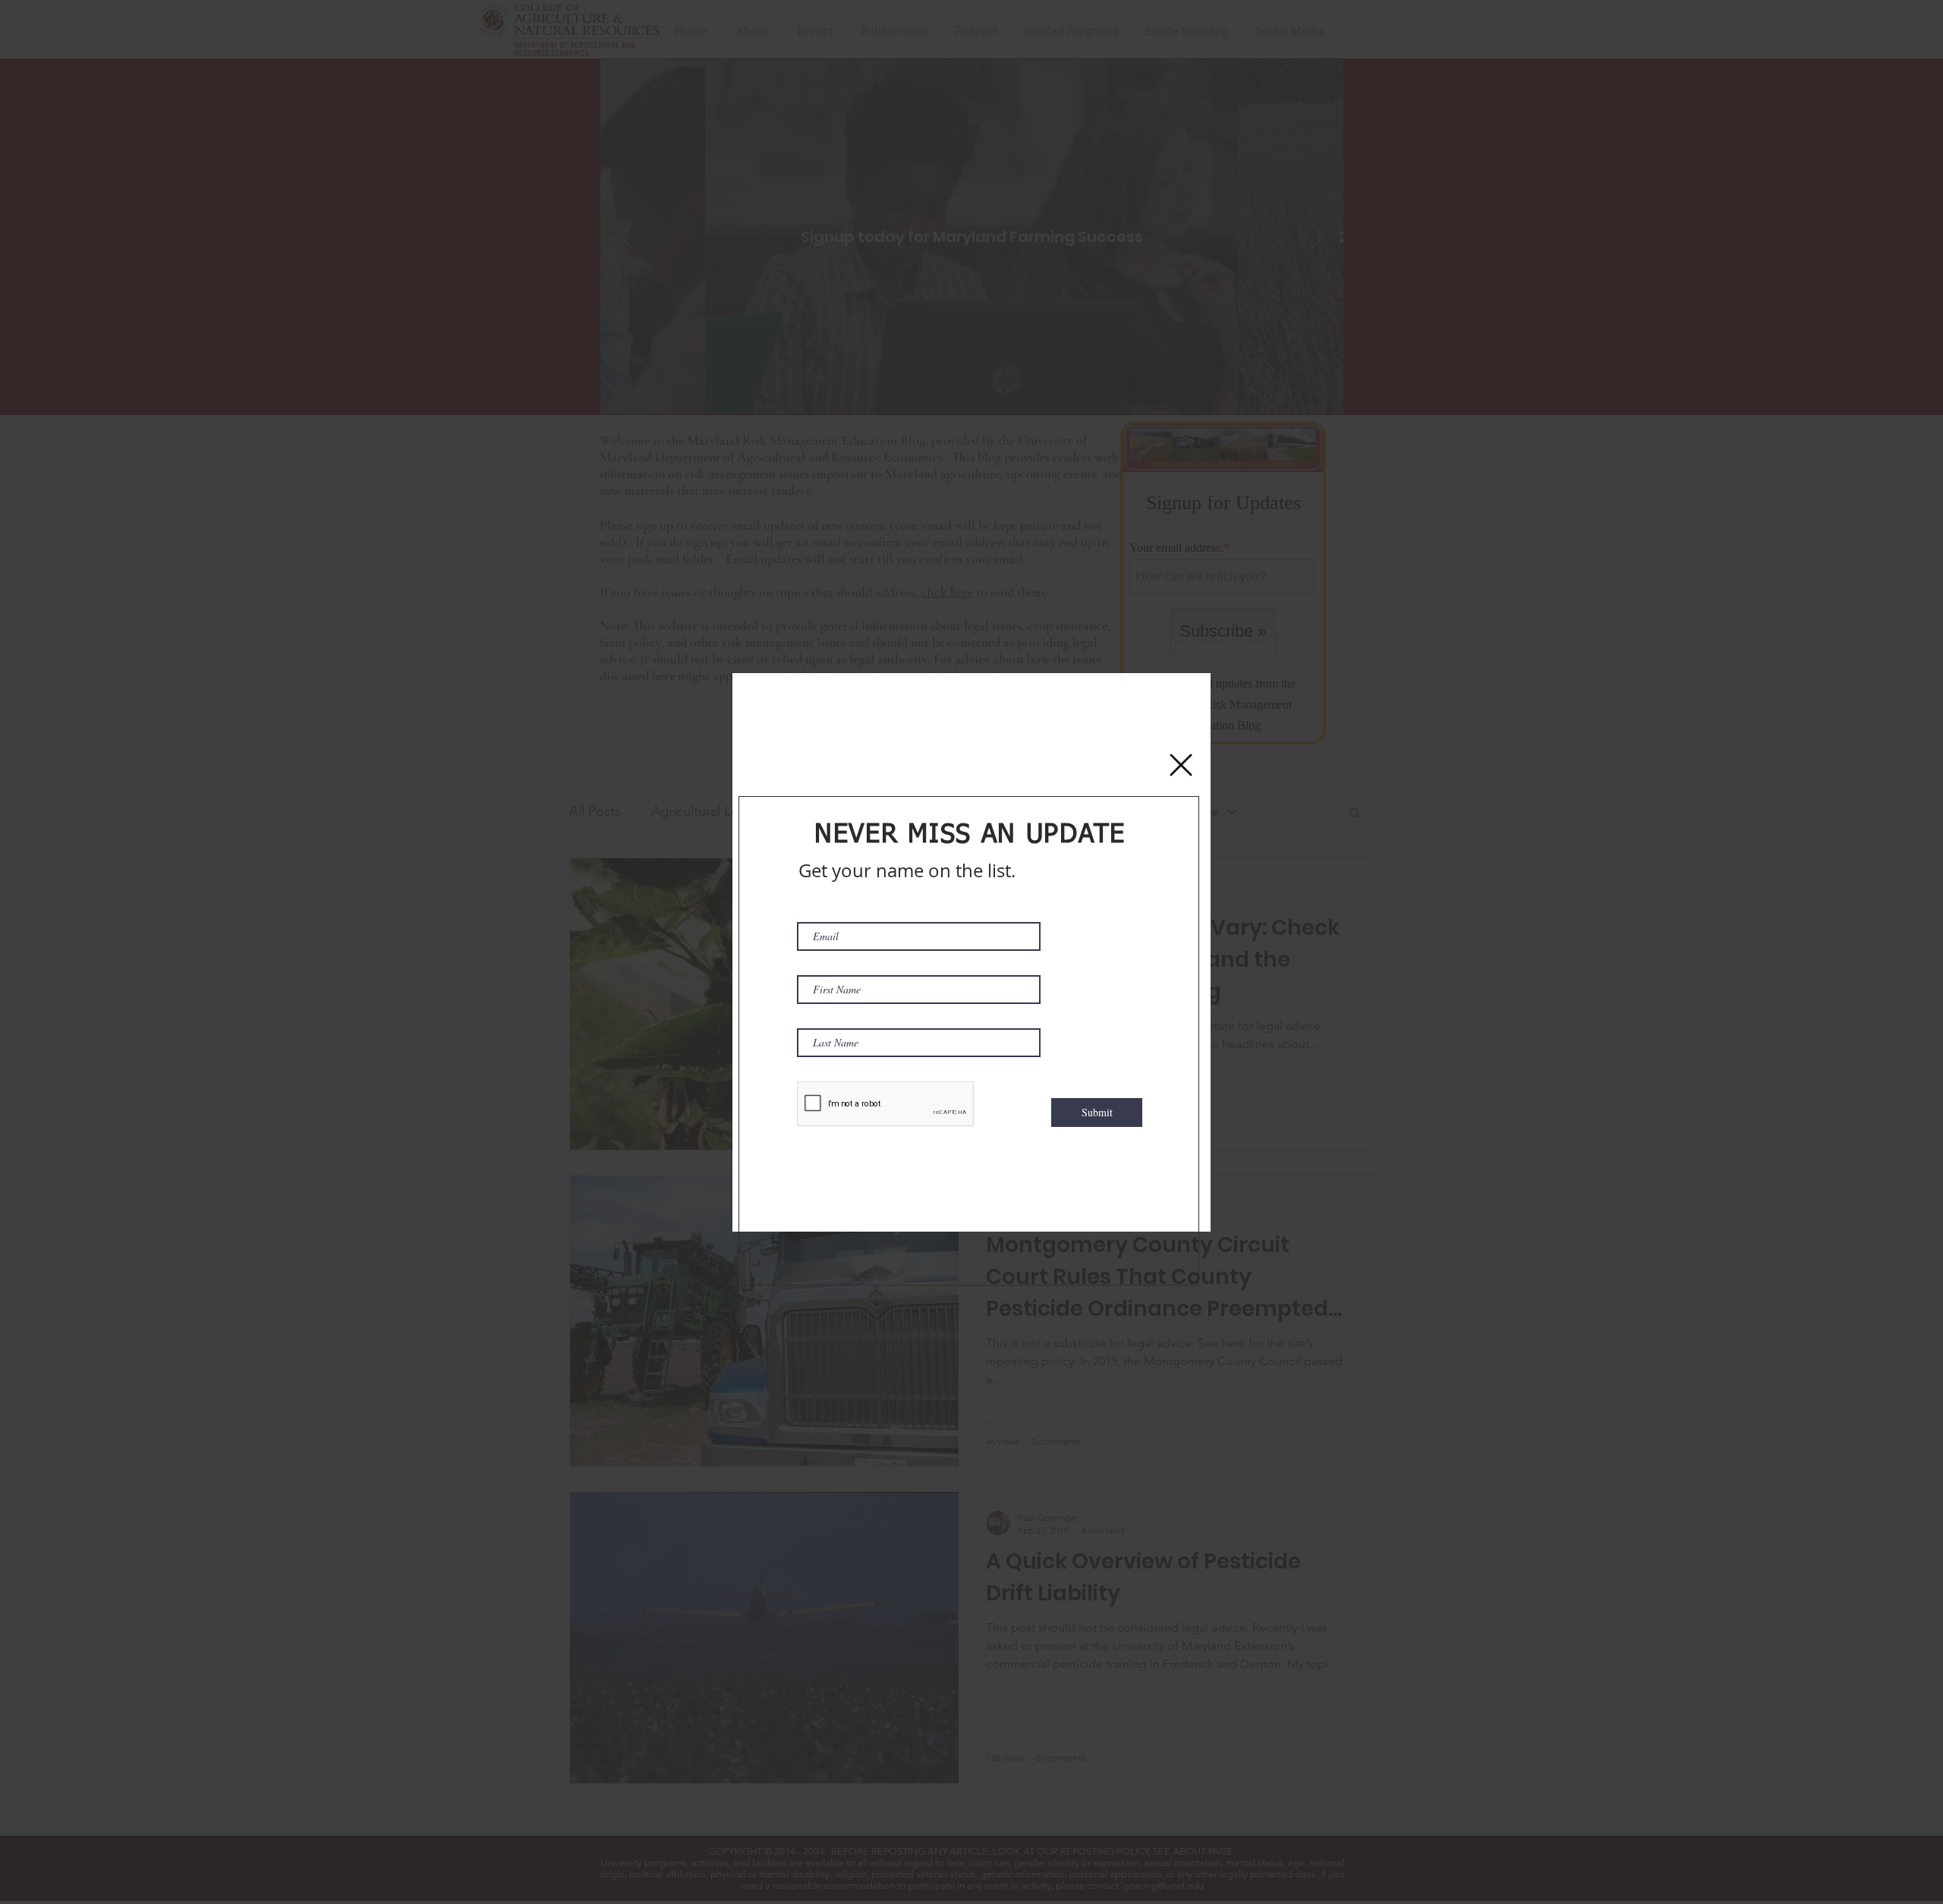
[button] (1181, 765)
